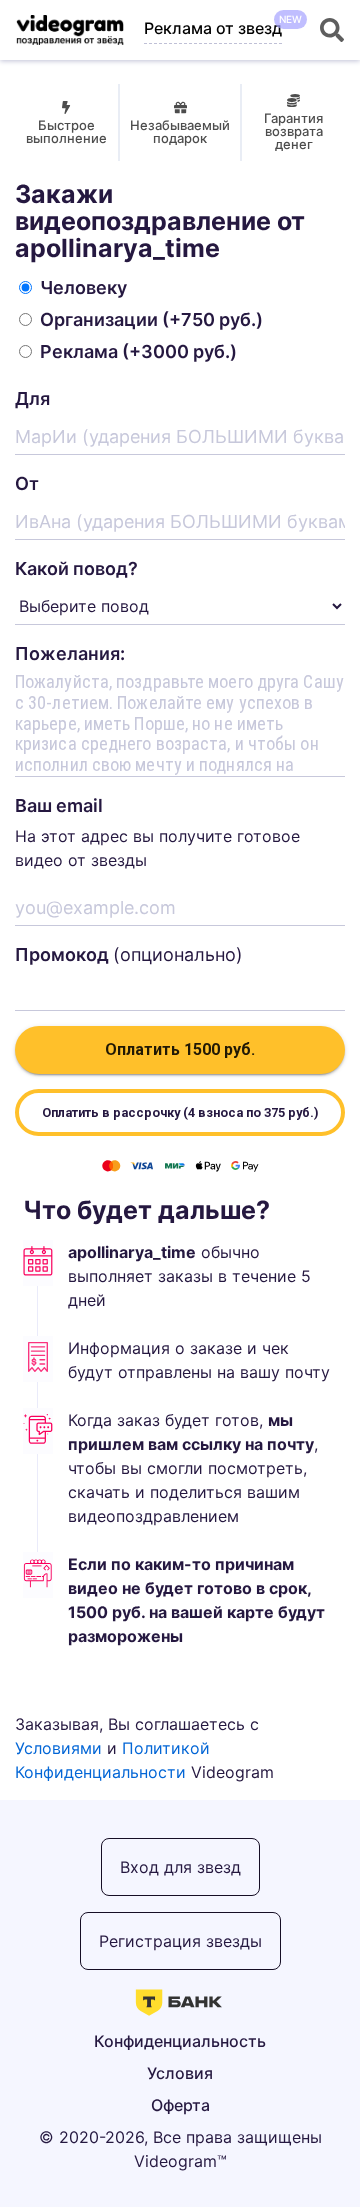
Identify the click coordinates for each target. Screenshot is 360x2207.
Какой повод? (76, 568)
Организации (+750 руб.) (151, 319)
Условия (180, 2073)
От (27, 483)
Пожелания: (70, 653)
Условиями (58, 1748)
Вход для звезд (180, 1867)
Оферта (180, 2105)
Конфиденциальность (180, 2041)
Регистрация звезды (180, 1941)
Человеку (83, 287)
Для (32, 398)
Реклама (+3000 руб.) (138, 351)
